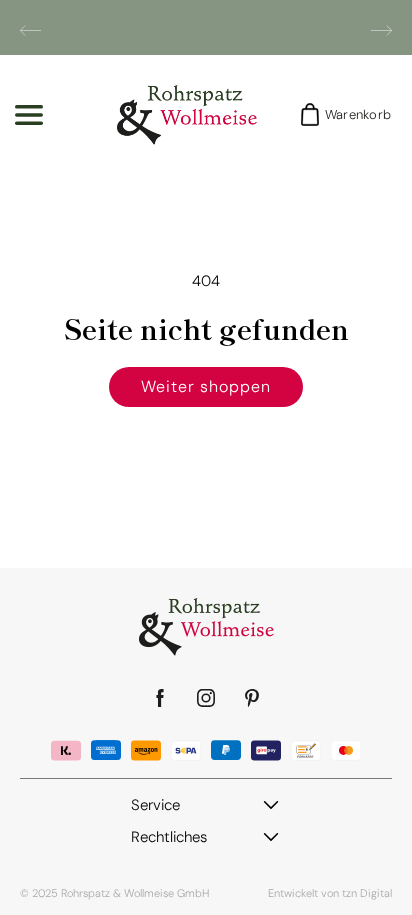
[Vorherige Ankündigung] (30, 30)
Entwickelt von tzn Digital (330, 893)
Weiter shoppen (205, 386)
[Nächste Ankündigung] (381, 30)
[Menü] (29, 115)
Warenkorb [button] (352, 114)
